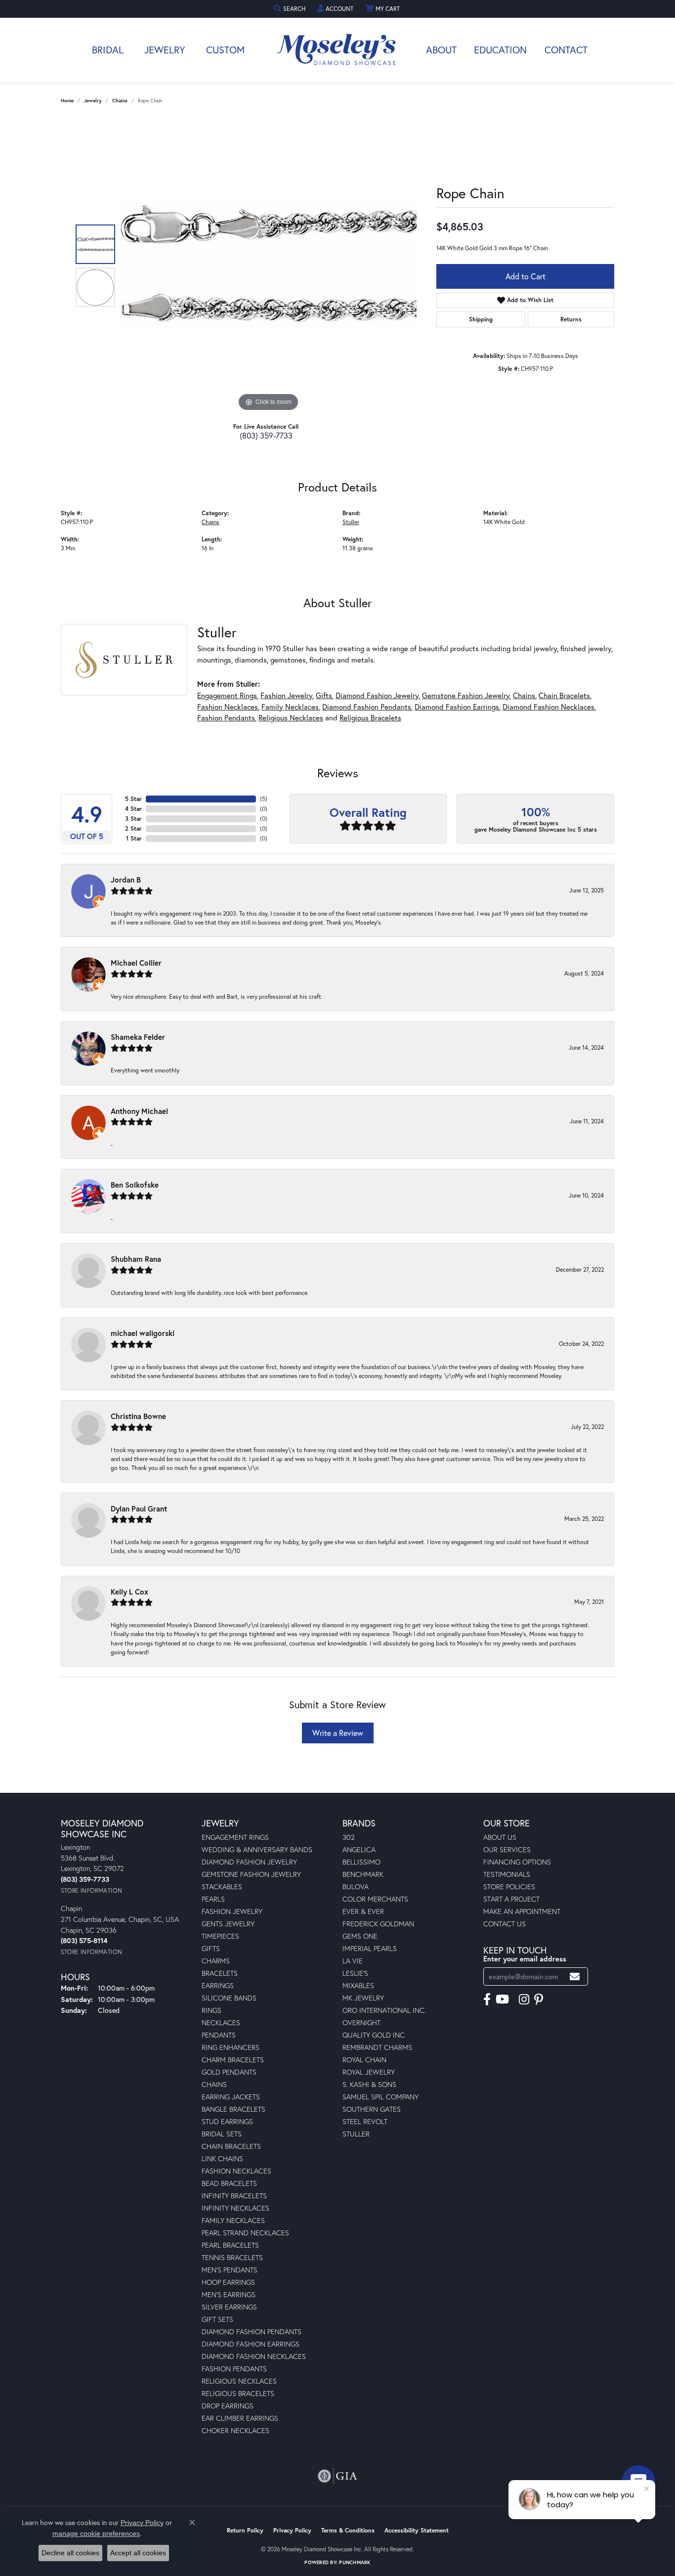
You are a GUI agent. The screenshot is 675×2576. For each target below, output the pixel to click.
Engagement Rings (227, 695)
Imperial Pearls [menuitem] (370, 1948)
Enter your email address (525, 1959)
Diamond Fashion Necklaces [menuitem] (254, 2356)
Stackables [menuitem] (222, 1887)
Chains (120, 101)
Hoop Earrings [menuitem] (228, 2282)
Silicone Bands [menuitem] (229, 1998)
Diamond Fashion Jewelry (377, 695)
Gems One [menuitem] (360, 1936)
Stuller (351, 522)
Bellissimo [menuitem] (361, 1862)
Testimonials (507, 1874)
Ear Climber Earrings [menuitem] (240, 2418)
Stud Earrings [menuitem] (227, 2121)
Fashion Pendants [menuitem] (234, 2369)
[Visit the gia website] (337, 2476)
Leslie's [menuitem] (355, 1973)
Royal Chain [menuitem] (364, 2060)
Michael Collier (136, 963)
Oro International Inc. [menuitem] (384, 2010)
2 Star (133, 828)
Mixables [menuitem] (358, 1985)
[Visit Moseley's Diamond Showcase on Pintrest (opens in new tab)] (539, 1999)
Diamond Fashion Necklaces (548, 707)
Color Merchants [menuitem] (375, 1899)
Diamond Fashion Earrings (457, 707)
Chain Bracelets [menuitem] (231, 2146)
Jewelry (165, 50)
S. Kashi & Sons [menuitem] (369, 2084)
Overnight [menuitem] (361, 2022)
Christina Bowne (138, 1416)
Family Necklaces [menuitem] (233, 2220)
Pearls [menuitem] (213, 1899)
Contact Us (505, 1924)
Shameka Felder (138, 1037)
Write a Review (338, 1733)
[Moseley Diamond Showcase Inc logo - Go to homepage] (337, 50)
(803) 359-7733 (266, 435)
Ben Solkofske (135, 1185)
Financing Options (517, 1862)
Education (500, 50)
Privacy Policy (292, 2530)
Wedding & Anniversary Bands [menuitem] (257, 1849)
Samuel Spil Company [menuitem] (380, 2097)
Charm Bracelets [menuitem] (233, 2060)
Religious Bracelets (370, 717)
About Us (500, 1837)
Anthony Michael (139, 1111)
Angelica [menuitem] (359, 1849)
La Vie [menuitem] (353, 1961)
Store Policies (509, 1887)
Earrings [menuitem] (218, 1985)
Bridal (108, 50)
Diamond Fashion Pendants (367, 707)
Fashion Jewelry (286, 695)
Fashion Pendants (226, 717)
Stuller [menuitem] (356, 2134)
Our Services (507, 1849)
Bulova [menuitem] (356, 1887)
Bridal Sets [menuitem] (222, 2134)
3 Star (133, 819)
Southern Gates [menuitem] (372, 2109)
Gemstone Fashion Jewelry (466, 695)
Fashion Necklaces (228, 707)
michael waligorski (143, 1333)
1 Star (134, 838)
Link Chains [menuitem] (222, 2158)
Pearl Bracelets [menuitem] (230, 2245)
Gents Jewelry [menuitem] (228, 1924)
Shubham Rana (136, 1259)
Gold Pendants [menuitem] (229, 2072)
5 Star (133, 799)
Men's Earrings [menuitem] (229, 2294)
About (441, 50)
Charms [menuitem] (216, 1961)
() (264, 799)
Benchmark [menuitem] (363, 1874)
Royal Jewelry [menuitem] (369, 2072)
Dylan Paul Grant (139, 1509)
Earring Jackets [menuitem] (231, 2097)
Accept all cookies (138, 2553)
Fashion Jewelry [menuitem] (232, 1911)
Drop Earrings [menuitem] (228, 2406)
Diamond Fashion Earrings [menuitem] (251, 2344)
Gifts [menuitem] (211, 1948)
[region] (268, 266)
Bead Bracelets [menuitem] (229, 2183)
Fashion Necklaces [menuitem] (236, 2171)
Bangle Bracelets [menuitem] (233, 2109)
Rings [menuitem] (211, 2010)
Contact (566, 50)
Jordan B (126, 880)
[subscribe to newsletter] (575, 1976)
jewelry (93, 101)
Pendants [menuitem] (219, 2035)
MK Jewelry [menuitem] (363, 1998)
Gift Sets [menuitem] (217, 2319)
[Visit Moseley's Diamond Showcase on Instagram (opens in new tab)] (524, 1999)
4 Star (133, 809)
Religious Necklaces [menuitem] (239, 2381)
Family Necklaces (290, 707)
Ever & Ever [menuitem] (363, 1911)
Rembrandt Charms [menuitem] (377, 2047)
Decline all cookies (70, 2553)
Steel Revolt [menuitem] (365, 2121)
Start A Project (511, 1899)
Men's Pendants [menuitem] (230, 2270)
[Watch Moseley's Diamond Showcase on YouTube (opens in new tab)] (502, 1999)
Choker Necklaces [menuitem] (235, 2430)
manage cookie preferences (96, 2533)
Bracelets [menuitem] (220, 1973)
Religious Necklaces (291, 717)
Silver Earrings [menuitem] (229, 2307)
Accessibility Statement (417, 2530)
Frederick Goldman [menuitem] (378, 1924)
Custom (225, 50)
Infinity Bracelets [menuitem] (234, 2196)
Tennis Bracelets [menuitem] (232, 2257)
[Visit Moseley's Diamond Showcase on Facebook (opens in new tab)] (487, 1999)
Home (67, 101)
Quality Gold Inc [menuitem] (374, 2035)
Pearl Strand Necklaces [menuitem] (245, 2233)
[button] (291, 9)
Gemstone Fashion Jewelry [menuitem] (251, 1874)
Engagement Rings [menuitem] (235, 1837)
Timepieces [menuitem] (220, 1936)
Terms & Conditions (348, 2530)
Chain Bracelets (564, 695)
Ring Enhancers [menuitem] (231, 2047)
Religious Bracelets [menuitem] (238, 2393)
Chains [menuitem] (214, 2084)
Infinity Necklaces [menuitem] (235, 2208)
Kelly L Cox (129, 1592)
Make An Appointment (522, 1911)
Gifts (324, 695)
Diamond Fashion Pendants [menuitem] (252, 2332)
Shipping (481, 319)
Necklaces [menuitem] (221, 2022)
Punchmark (355, 2562)
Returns (571, 319)
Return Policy (245, 2530)
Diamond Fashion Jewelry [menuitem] (249, 1862)
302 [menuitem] (349, 1837)
